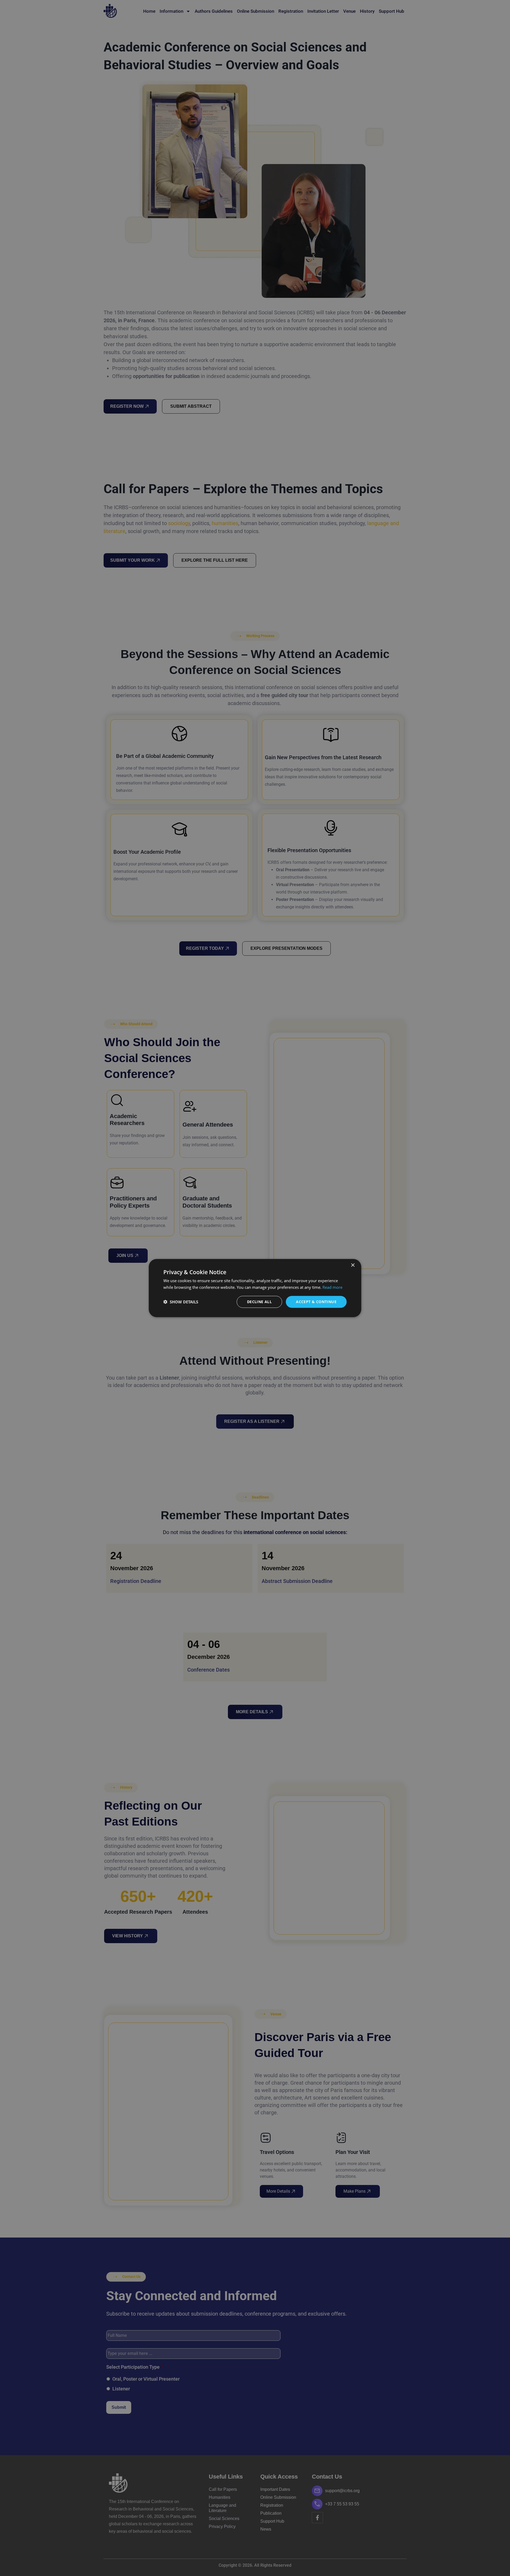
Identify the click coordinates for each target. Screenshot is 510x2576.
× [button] (353, 1265)
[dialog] (255, 1288)
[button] (181, 1302)
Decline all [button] (259, 1302)
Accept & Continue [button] (316, 1302)
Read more (332, 1287)
